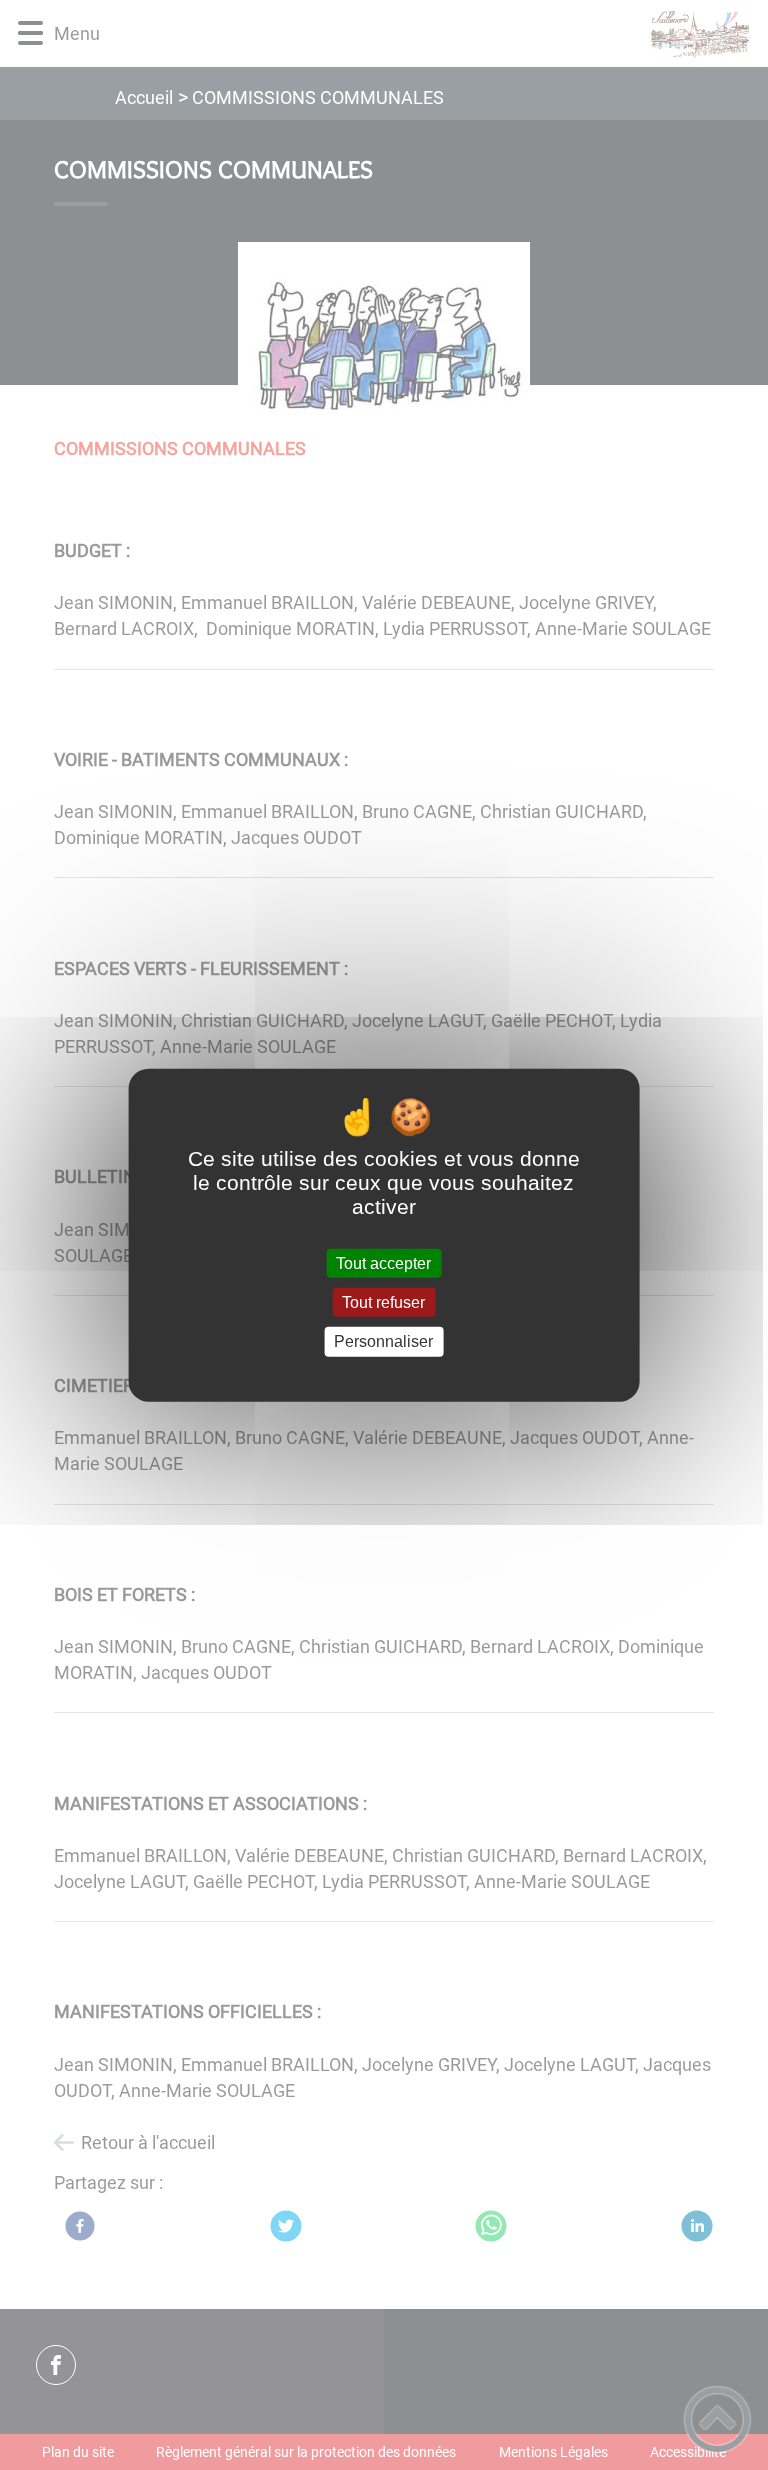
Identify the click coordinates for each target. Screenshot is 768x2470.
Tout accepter (383, 1263)
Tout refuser (383, 1302)
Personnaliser (383, 1341)
